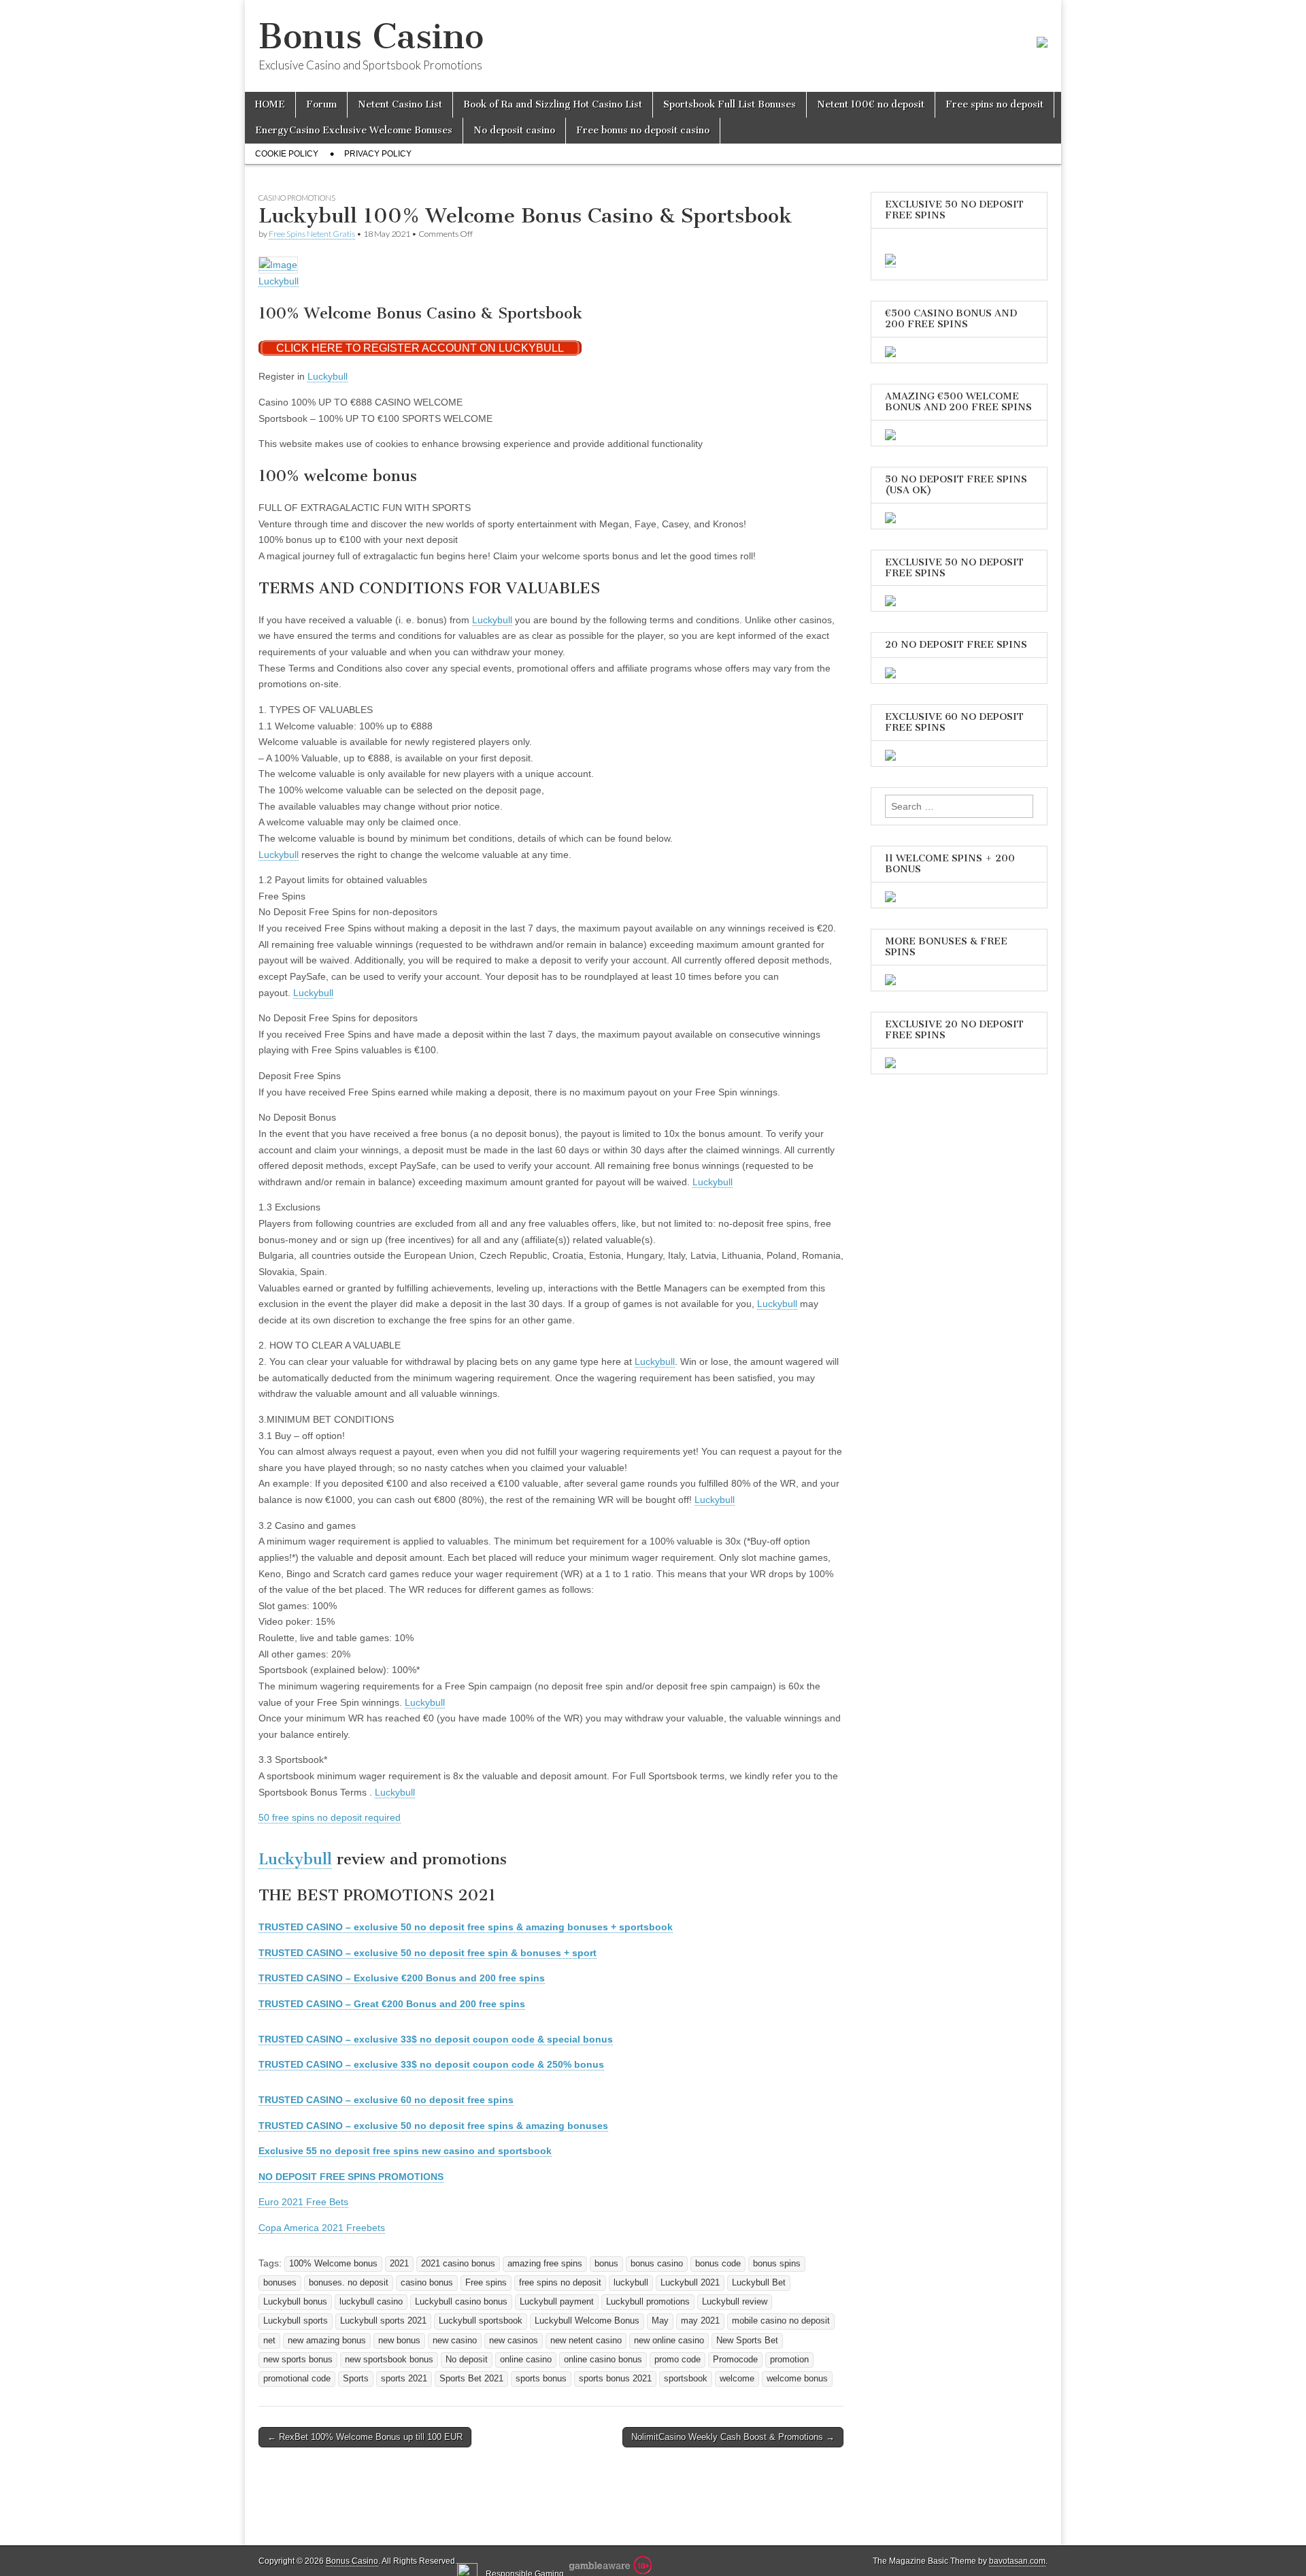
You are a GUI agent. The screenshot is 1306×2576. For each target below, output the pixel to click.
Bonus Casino (371, 36)
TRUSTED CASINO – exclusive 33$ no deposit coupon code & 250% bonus (431, 2064)
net (269, 2341)
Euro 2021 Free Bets (303, 2202)
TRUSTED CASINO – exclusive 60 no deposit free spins (386, 2100)
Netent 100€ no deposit (871, 104)
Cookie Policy (287, 154)
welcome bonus (797, 2379)
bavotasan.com (1017, 2561)
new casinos (514, 2341)
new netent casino (586, 2341)
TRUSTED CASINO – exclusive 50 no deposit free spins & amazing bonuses (433, 2126)
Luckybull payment (557, 2302)
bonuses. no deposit (349, 2283)
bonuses (280, 2283)
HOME (270, 104)
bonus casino (657, 2264)
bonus (606, 2264)
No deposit (467, 2360)
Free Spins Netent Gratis (312, 234)
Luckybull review (735, 2302)
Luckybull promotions (648, 2302)
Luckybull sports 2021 (383, 2321)
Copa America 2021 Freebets (322, 2228)
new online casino (669, 2341)
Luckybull (279, 281)
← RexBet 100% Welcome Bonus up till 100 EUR (365, 2437)
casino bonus (427, 2283)
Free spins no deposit (994, 104)
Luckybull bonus (295, 2302)
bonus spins (777, 2264)
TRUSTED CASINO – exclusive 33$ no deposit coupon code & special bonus (436, 2039)
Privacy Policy (378, 154)
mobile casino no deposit (781, 2321)
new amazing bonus (327, 2341)
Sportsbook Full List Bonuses (730, 104)
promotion (789, 2360)
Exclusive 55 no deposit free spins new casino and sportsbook (405, 2151)
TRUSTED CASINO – (402, 1978)
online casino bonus (603, 2360)
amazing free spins (545, 2264)
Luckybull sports (296, 2321)
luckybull (631, 2283)
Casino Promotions (297, 198)
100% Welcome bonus (333, 2264)
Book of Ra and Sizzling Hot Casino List (553, 104)
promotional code (297, 2379)
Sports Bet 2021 (471, 2379)
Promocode (735, 2360)
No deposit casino (514, 130)
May (660, 2321)
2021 (399, 2264)
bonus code (718, 2264)
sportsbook (686, 2379)
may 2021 (700, 2321)
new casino (455, 2341)
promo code (677, 2360)
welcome (737, 2379)
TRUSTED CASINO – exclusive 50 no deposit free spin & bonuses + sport (428, 1953)
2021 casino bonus (458, 2264)
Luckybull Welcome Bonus (587, 2321)
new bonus (399, 2341)
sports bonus (541, 2379)
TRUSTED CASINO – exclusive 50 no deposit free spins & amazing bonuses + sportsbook (466, 1927)
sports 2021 (404, 2379)
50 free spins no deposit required (330, 1817)
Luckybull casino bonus (461, 2302)
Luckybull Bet (759, 2283)
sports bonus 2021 (615, 2379)
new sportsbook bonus (389, 2360)
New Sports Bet (747, 2341)
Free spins (486, 2283)
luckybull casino (371, 2302)
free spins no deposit (560, 2283)
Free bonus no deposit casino (643, 130)
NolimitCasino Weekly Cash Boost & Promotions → (733, 2437)
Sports (356, 2379)
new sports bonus (298, 2360)
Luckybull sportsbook (481, 2321)
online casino (526, 2360)
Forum (321, 104)
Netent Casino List (400, 104)
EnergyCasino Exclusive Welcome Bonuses (354, 130)
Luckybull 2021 (690, 2283)
